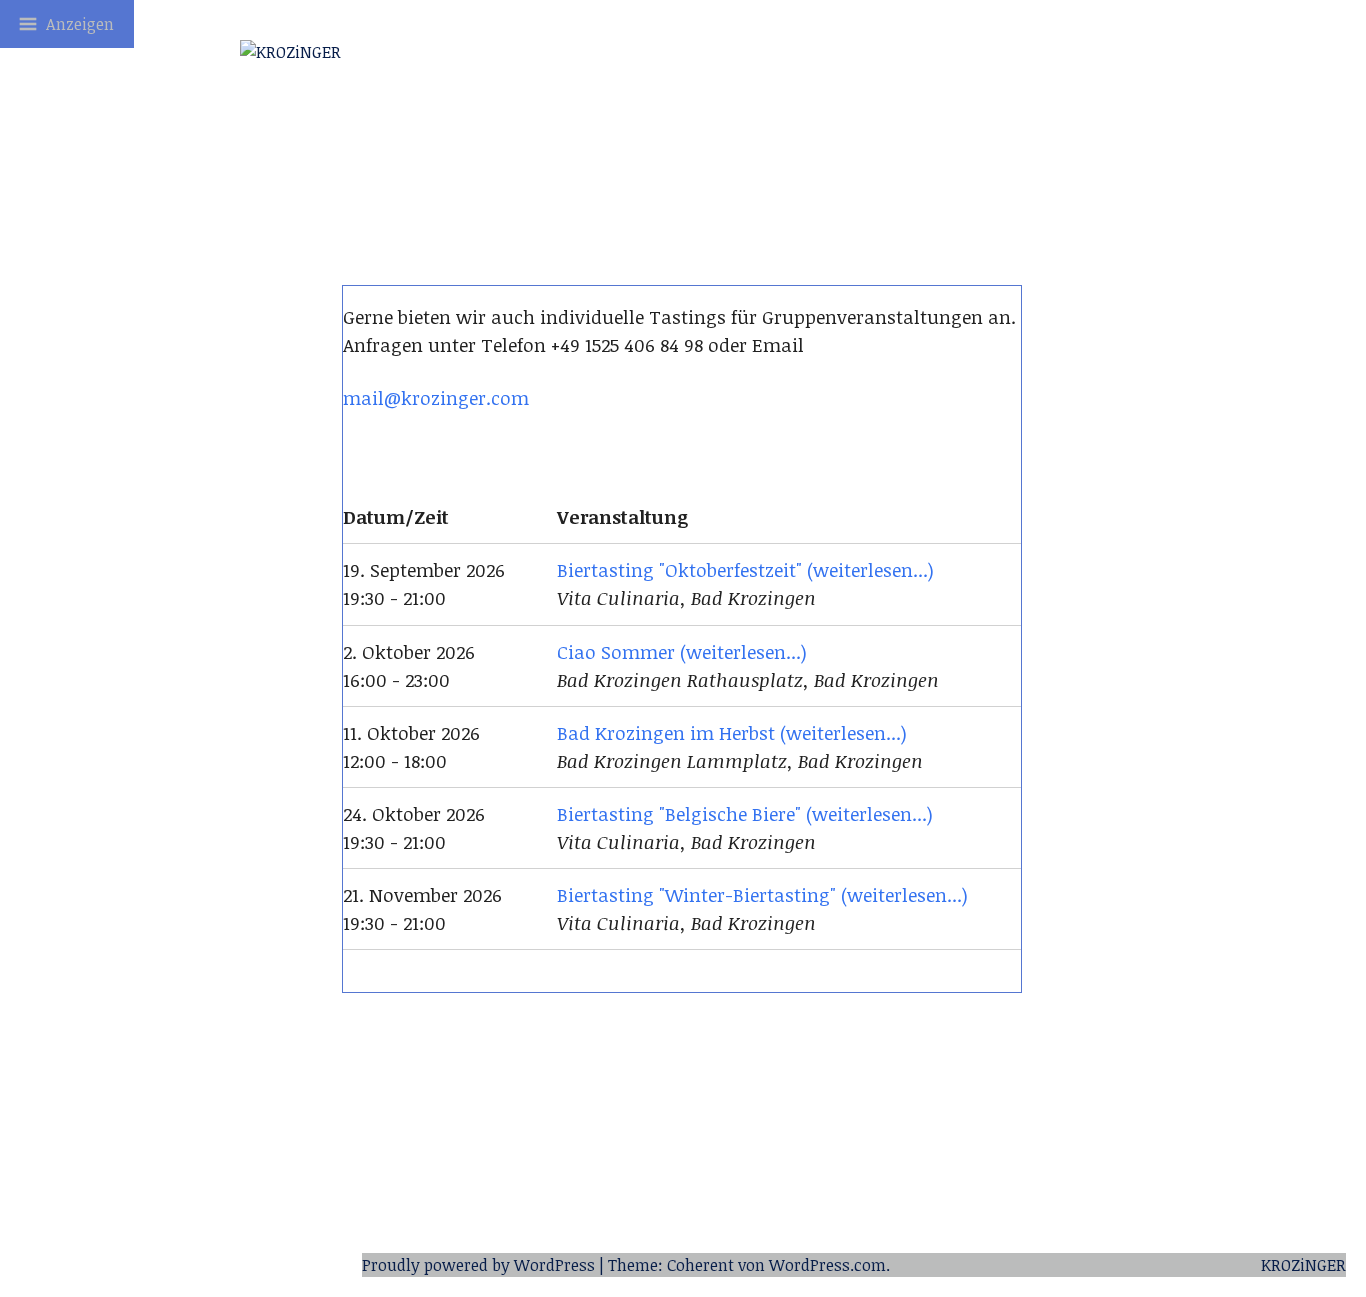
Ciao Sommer (616, 651)
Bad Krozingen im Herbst (666, 732)
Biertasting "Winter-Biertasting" (696, 894)
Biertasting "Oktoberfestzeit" (679, 569)
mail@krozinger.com (436, 397)
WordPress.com (827, 1265)
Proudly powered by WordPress (478, 1265)
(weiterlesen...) (870, 569)
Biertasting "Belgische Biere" (679, 813)
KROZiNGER (1303, 1265)
